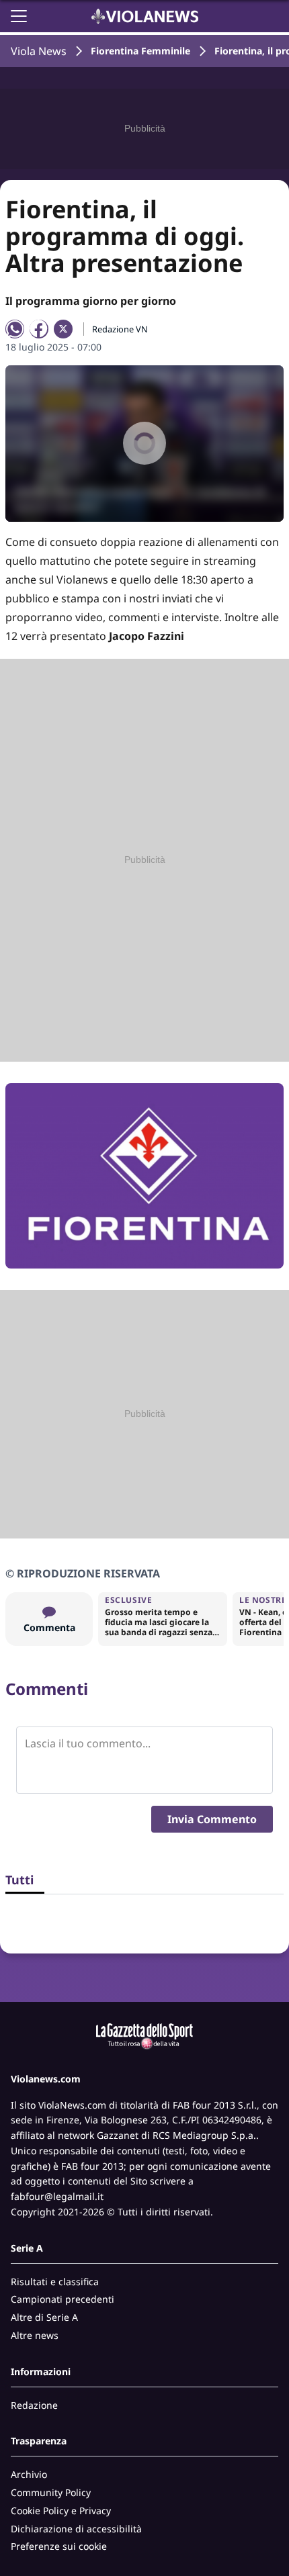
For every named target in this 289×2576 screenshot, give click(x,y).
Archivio (29, 2474)
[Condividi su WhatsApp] (15, 329)
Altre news (35, 2335)
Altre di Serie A (44, 2317)
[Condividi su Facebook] (39, 329)
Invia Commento (212, 1819)
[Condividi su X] (63, 329)
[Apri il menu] (19, 16)
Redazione (34, 2405)
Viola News (39, 51)
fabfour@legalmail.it (57, 2196)
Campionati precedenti (63, 2299)
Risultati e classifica (55, 2282)
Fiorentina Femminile (140, 51)
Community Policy (51, 2492)
